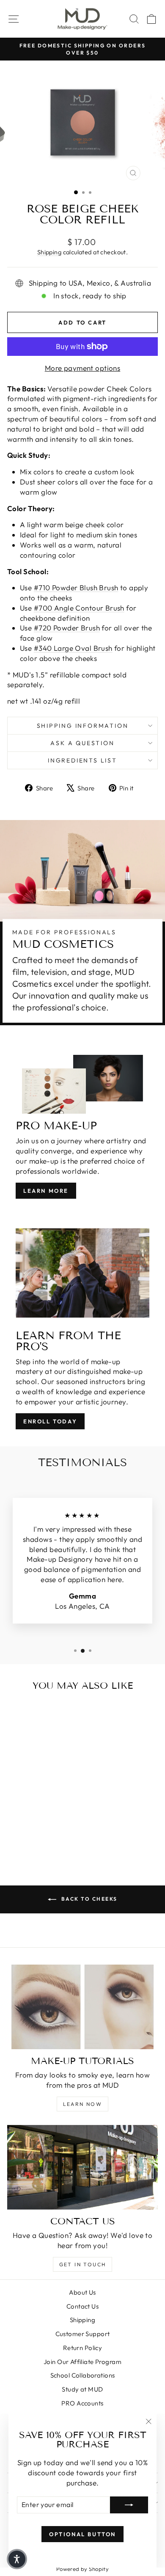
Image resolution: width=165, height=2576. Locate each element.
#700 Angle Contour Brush (79, 608)
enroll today (50, 1421)
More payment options (83, 368)
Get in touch (83, 2264)
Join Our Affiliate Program (82, 2362)
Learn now (83, 2104)
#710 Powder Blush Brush (76, 588)
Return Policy (83, 2348)
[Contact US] (82, 2167)
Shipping (49, 252)
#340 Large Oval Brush (73, 648)
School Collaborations (83, 2375)
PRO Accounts (82, 2403)
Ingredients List (82, 760)
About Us (82, 2292)
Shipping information (83, 726)
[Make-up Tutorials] (82, 2007)
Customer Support (83, 2334)
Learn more (46, 1191)
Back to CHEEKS (89, 1899)
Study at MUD (82, 2389)
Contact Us (82, 2306)
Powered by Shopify (83, 2569)
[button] (17, 2559)
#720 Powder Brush (67, 628)
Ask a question (82, 743)
